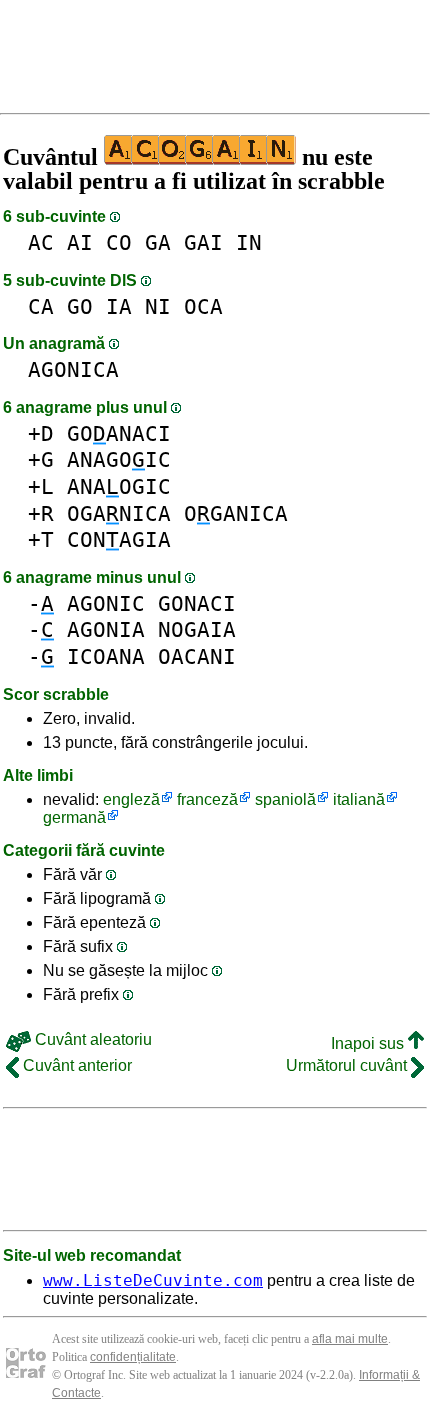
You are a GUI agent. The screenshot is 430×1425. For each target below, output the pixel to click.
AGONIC (106, 603)
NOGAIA (197, 629)
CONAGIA (119, 539)
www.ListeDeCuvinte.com (153, 1280)
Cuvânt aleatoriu (91, 1039)
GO (80, 306)
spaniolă (285, 799)
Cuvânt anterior (75, 1065)
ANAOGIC (119, 486)
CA (41, 306)
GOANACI (119, 433)
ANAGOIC (119, 459)
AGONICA (73, 369)
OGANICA (119, 513)
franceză (207, 799)
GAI (203, 242)
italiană (359, 799)
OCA (203, 306)
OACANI (197, 656)
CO (119, 242)
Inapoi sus (369, 1043)
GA (158, 242)
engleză (131, 799)
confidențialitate (133, 1357)
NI (158, 306)
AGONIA (106, 629)
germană (74, 817)
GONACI (197, 603)
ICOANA (106, 656)
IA (119, 306)
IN (249, 242)
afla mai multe (350, 1339)
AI (80, 242)
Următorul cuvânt (348, 1065)
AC (41, 242)
